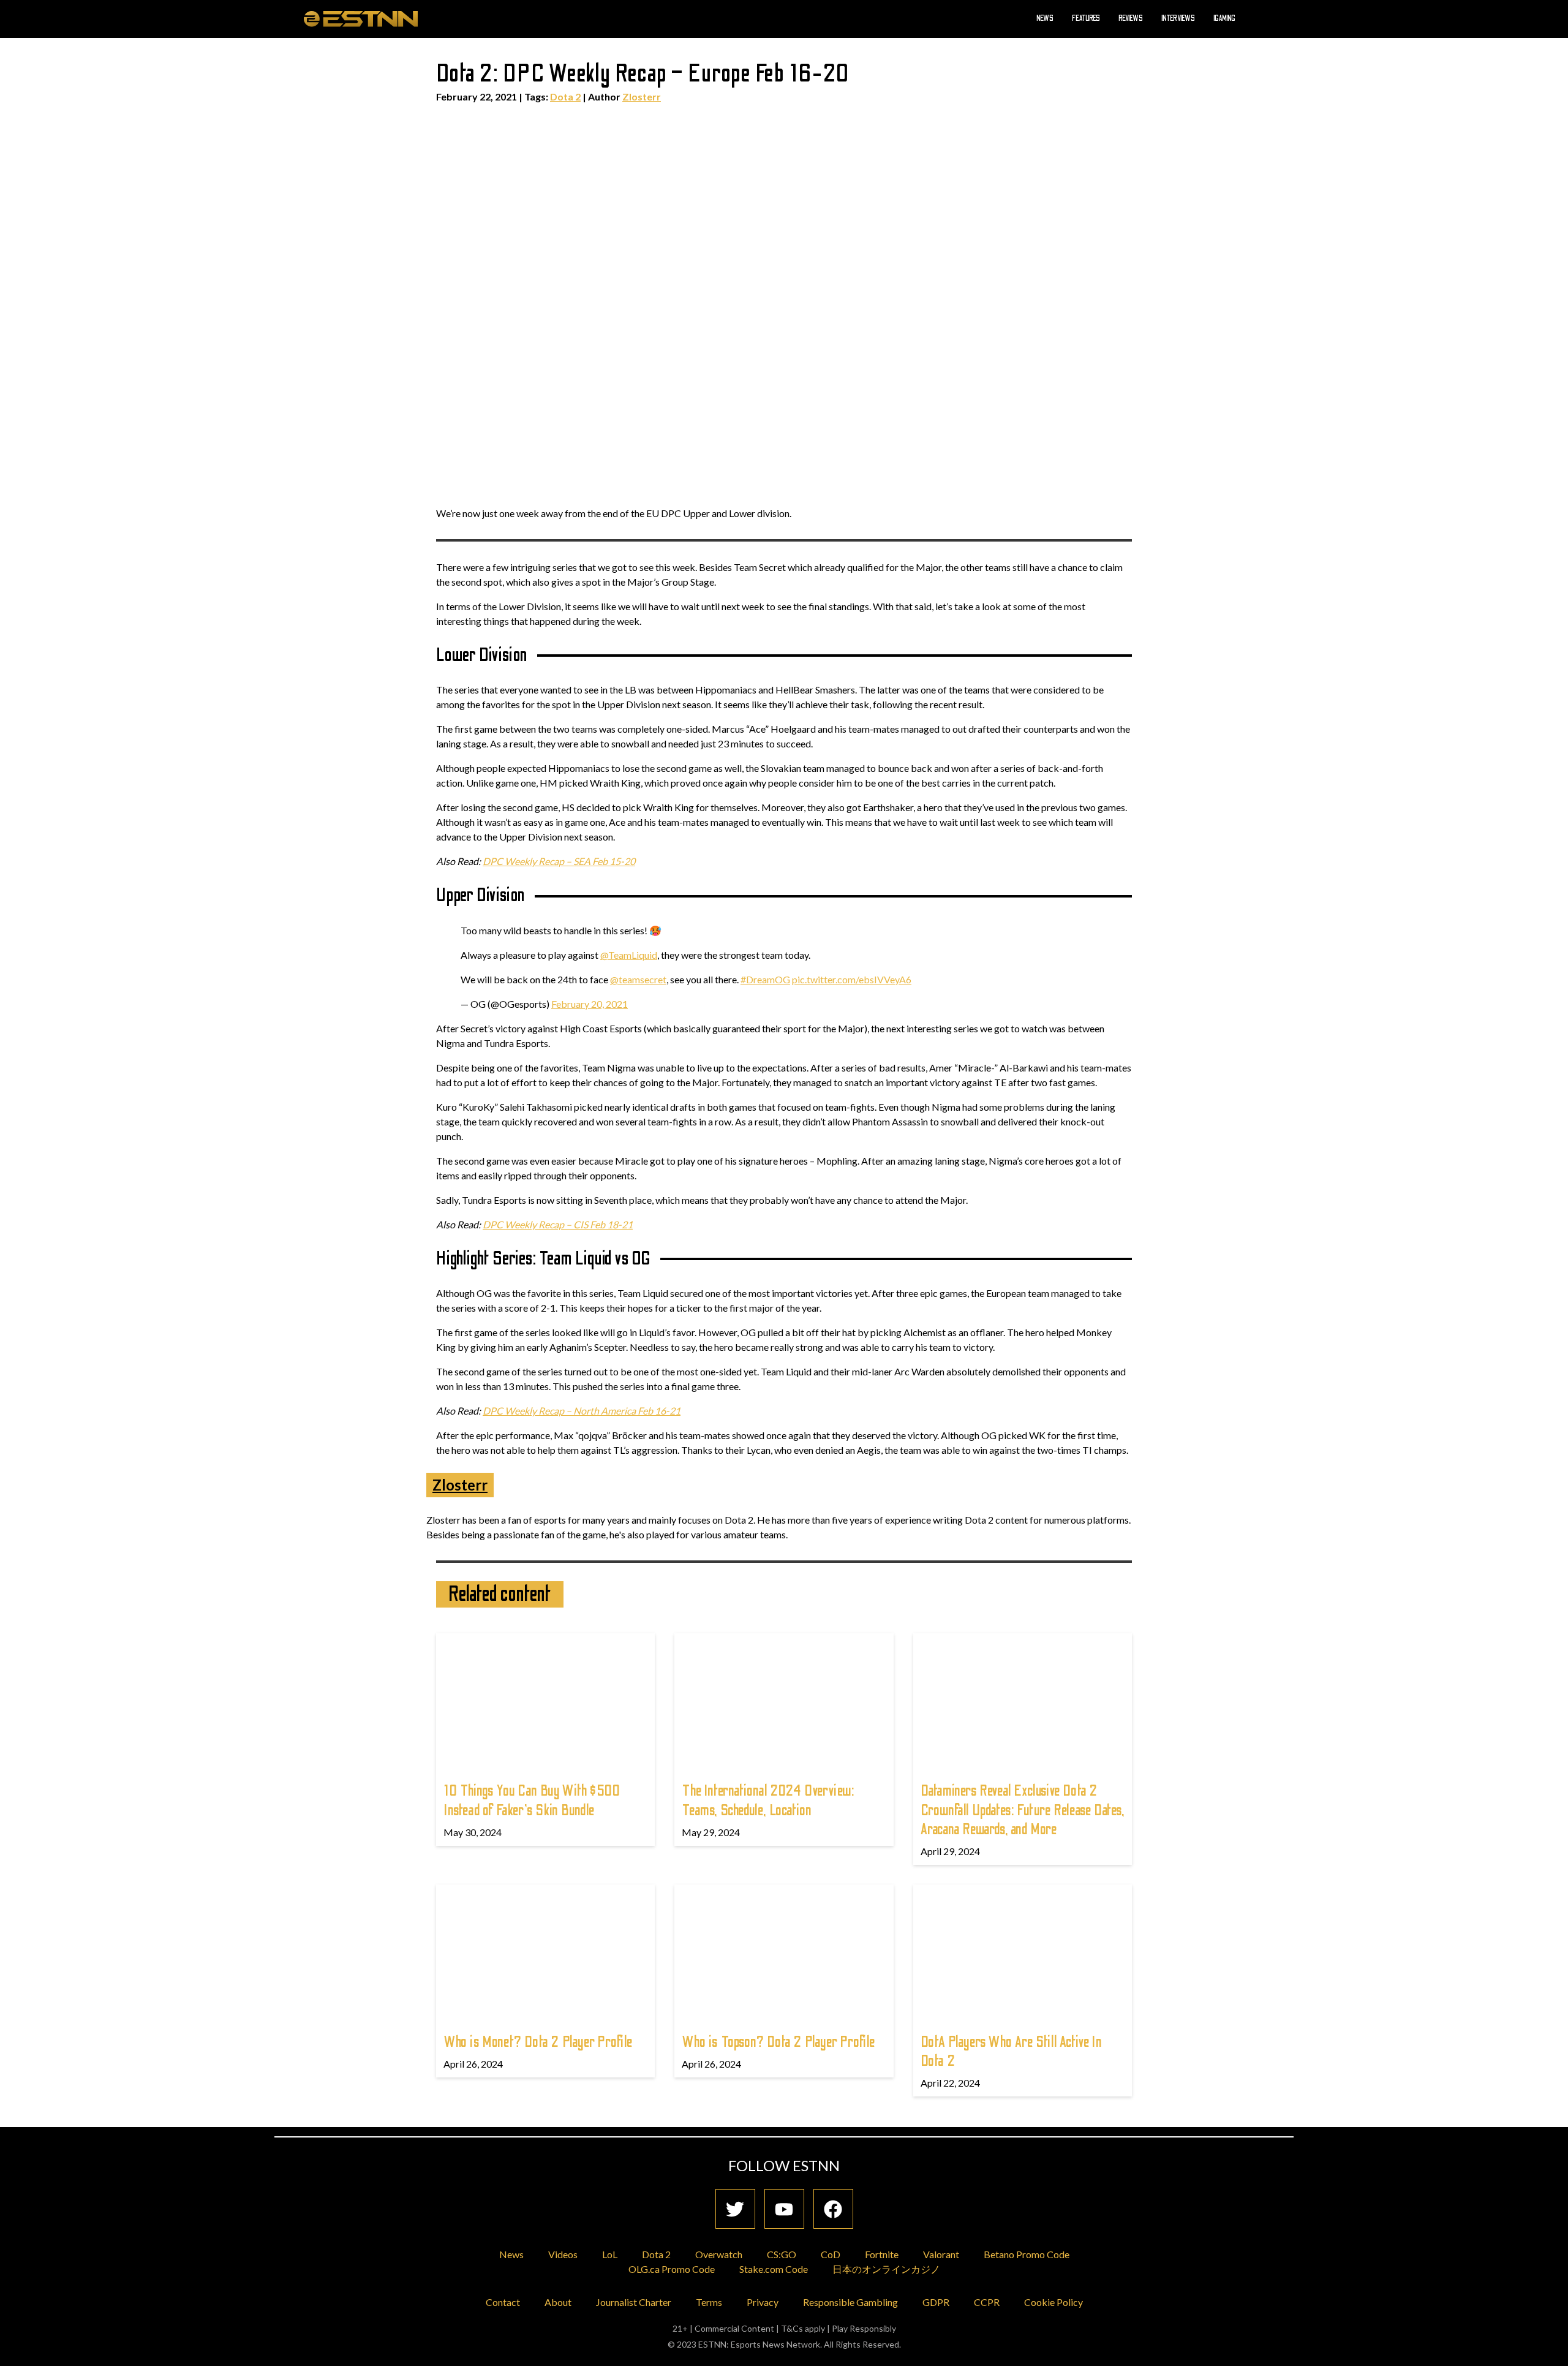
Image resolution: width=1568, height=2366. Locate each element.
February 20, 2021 (590, 1004)
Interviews (1178, 18)
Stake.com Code (774, 2269)
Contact (503, 2302)
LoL (610, 2254)
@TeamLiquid (629, 955)
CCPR (987, 2302)
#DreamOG (765, 979)
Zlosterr (642, 96)
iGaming (1224, 18)
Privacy (763, 2302)
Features (1086, 18)
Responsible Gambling (850, 2302)
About (558, 2302)
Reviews (1131, 18)
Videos (563, 2254)
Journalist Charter (634, 2302)
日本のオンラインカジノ (886, 2269)
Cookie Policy (1053, 2302)
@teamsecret (638, 979)
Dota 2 (565, 96)
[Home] (361, 18)
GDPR (936, 2302)
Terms (709, 2302)
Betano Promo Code (1027, 2254)
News (1045, 18)
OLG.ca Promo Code (672, 2269)
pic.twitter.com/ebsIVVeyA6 (852, 979)
